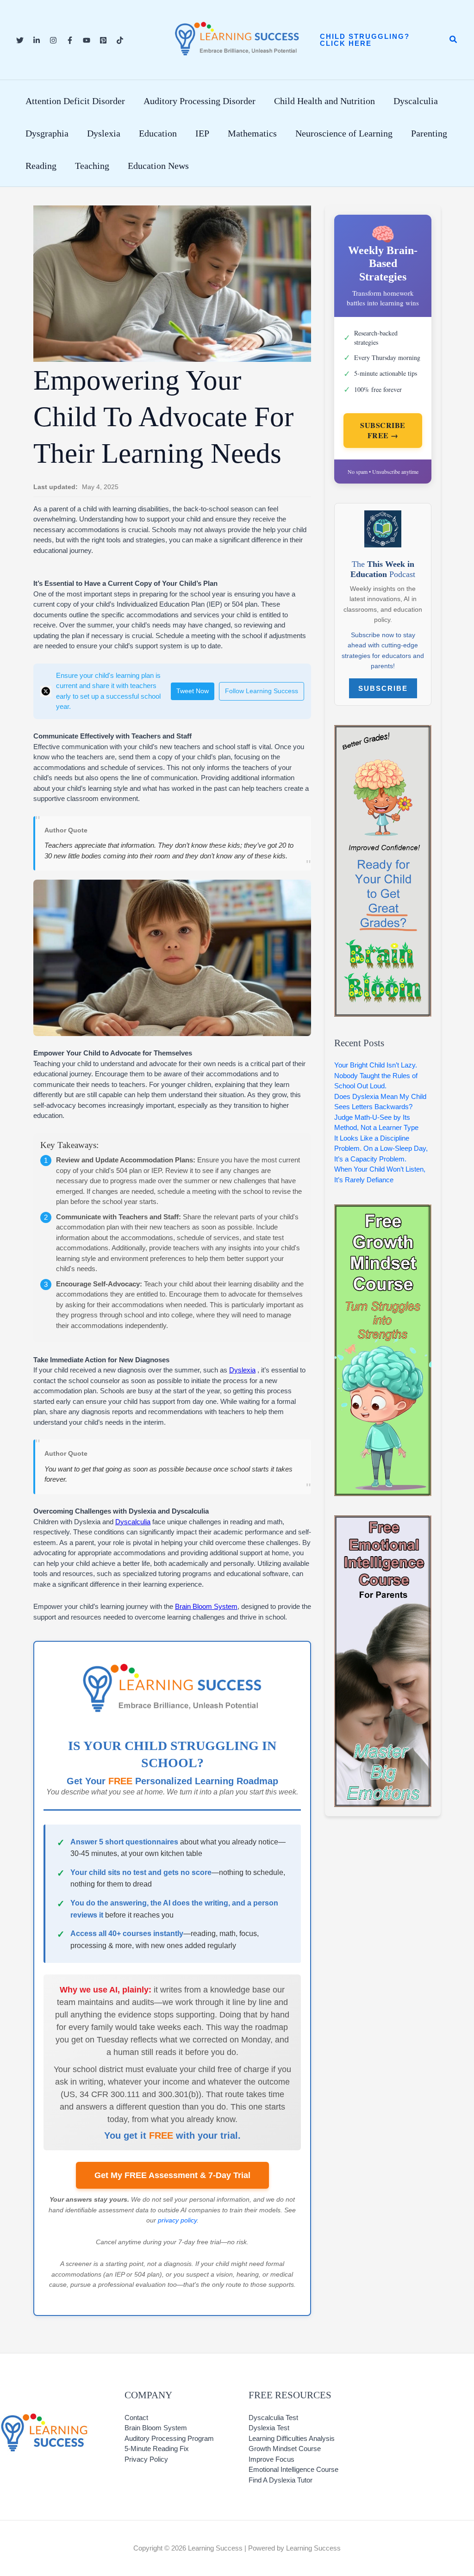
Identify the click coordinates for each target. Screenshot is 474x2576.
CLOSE (366, 1054)
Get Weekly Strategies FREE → (237, 1455)
